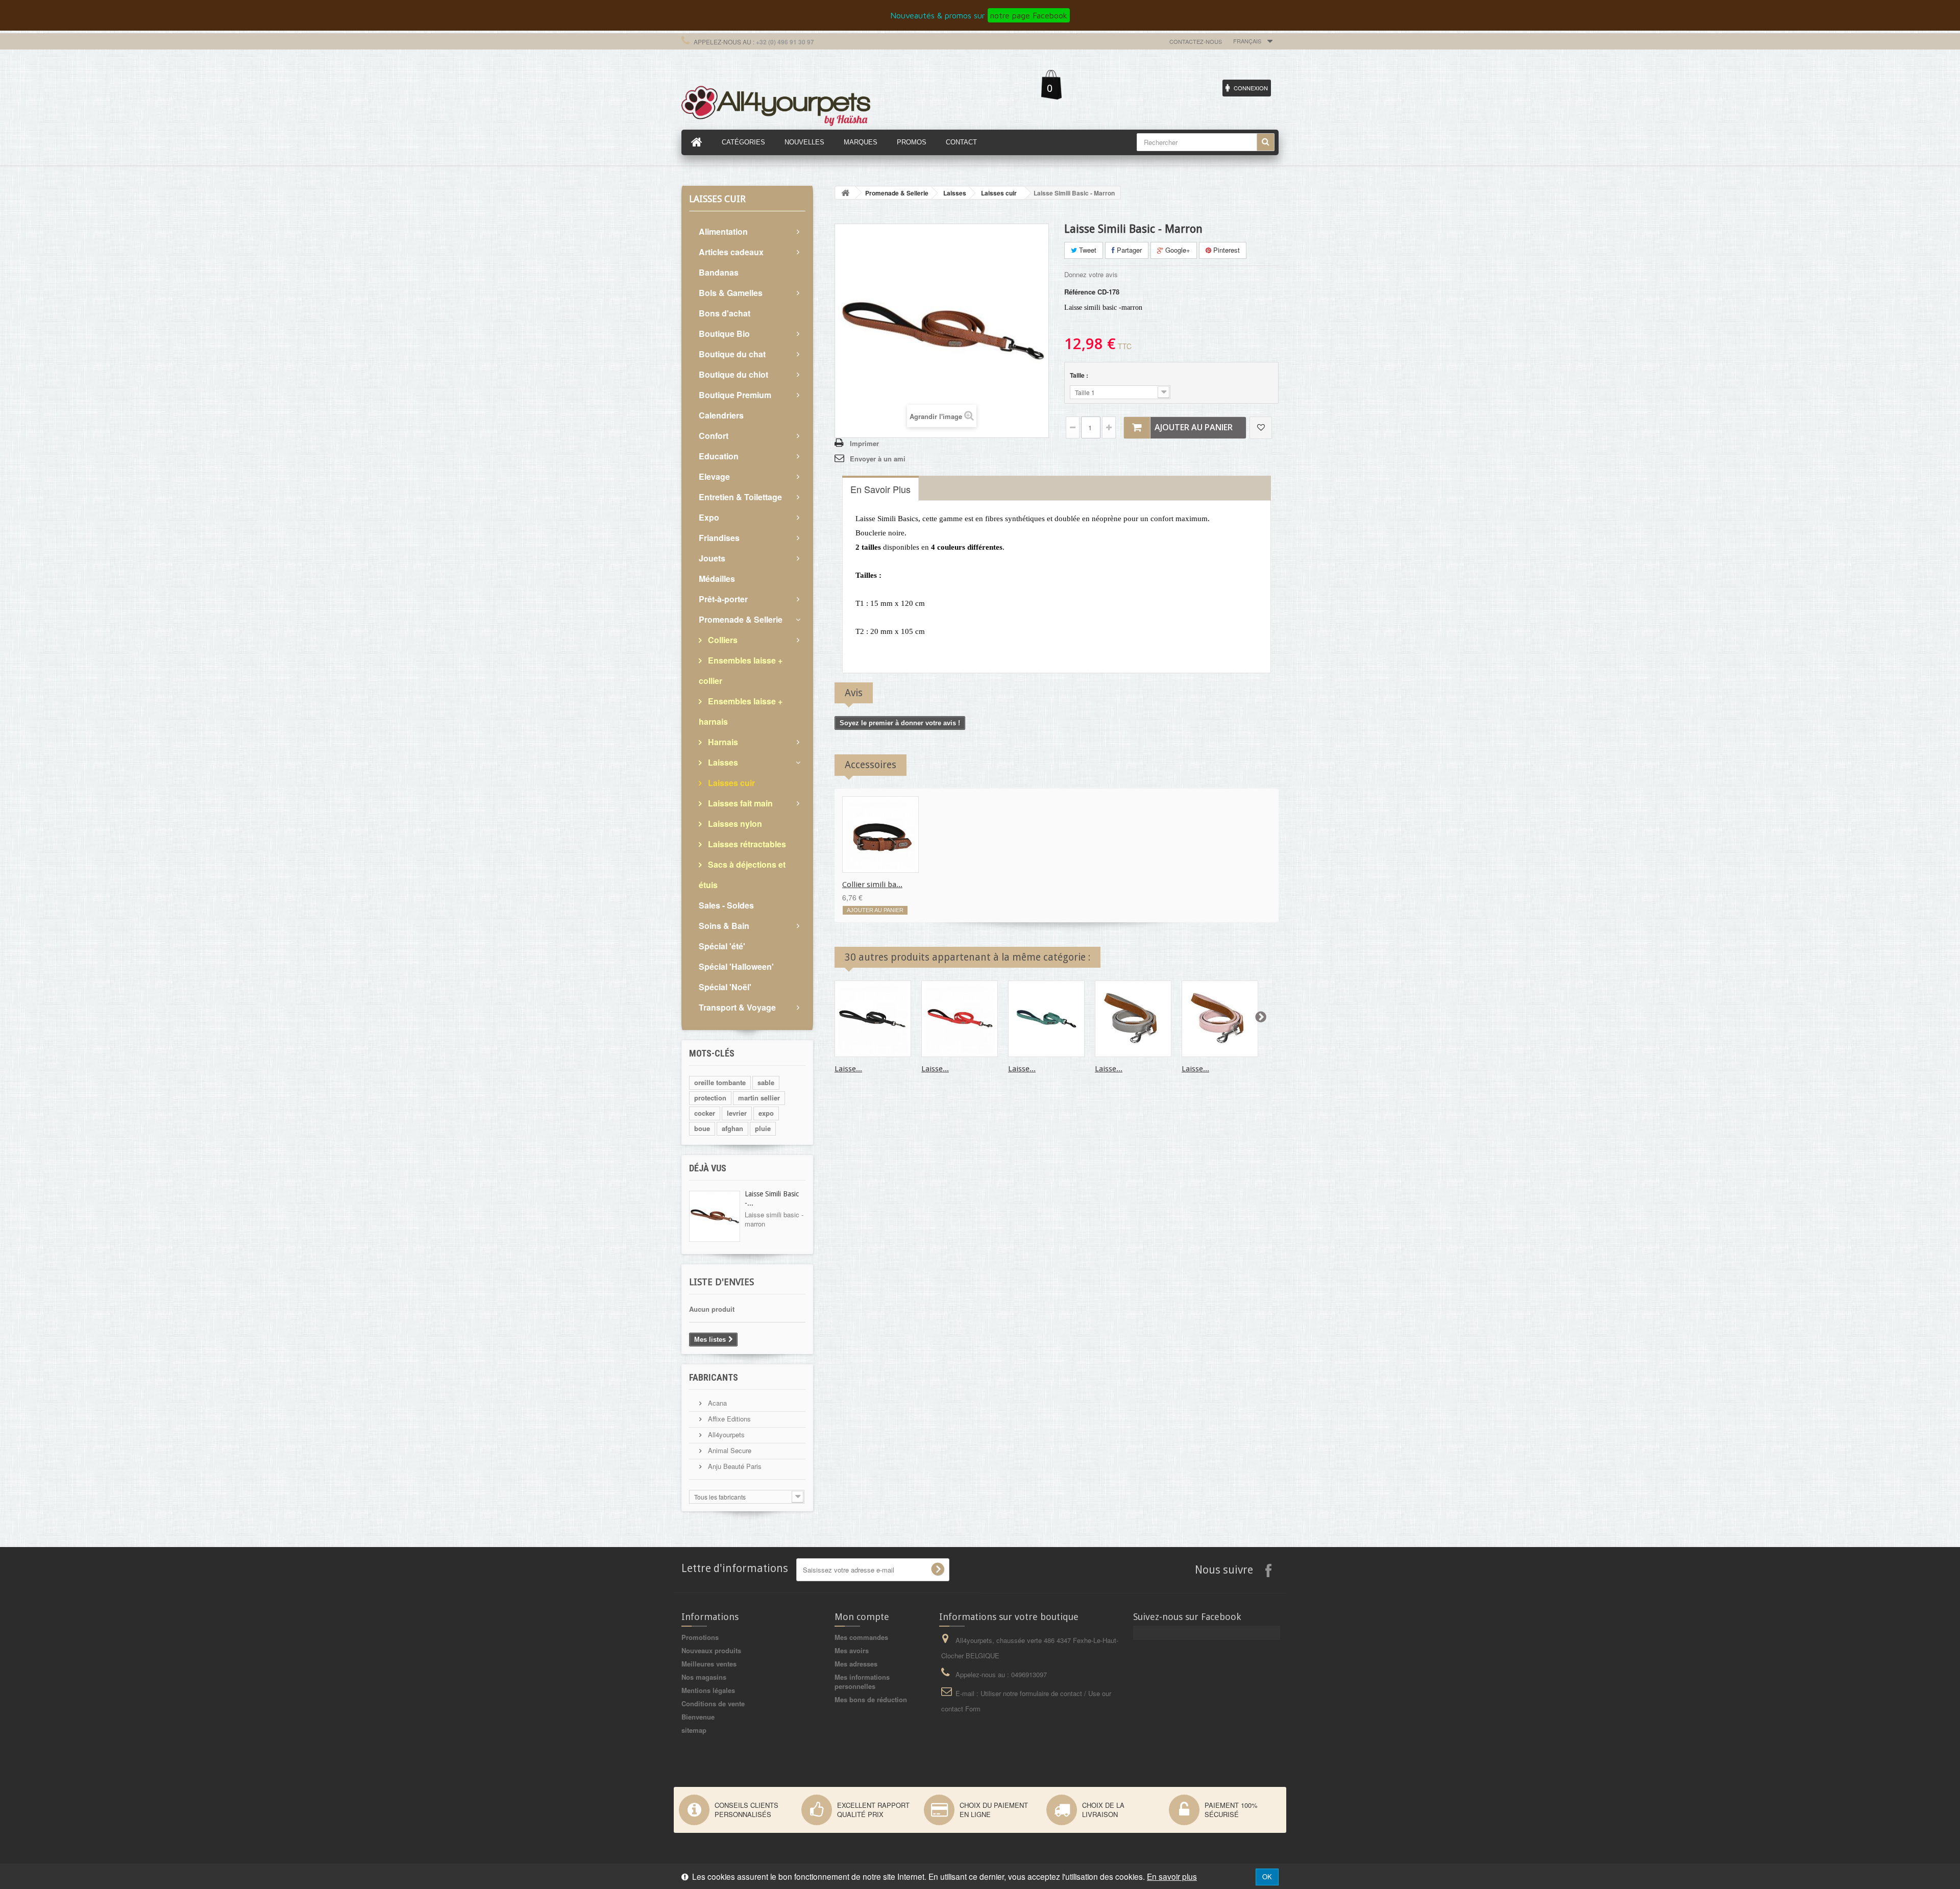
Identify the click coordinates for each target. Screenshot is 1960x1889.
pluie (763, 1128)
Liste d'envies (721, 1282)
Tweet (1087, 250)
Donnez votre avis (1091, 274)
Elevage (714, 476)
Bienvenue (698, 1717)
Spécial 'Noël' (725, 987)
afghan (732, 1128)
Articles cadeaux (731, 252)
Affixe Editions (728, 1419)
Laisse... (848, 1069)
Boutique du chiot (733, 374)
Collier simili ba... (872, 885)
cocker (705, 1113)
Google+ (1177, 250)
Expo (709, 517)
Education (719, 456)
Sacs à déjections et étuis (742, 875)
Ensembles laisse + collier (741, 670)
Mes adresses (856, 1664)
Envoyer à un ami (878, 459)
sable (766, 1082)
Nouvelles (804, 142)
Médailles (717, 579)
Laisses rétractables (746, 844)
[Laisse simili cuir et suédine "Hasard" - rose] (1220, 1019)
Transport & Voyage (737, 1007)
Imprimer (864, 443)
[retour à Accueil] (845, 193)
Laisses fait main (739, 803)
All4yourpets (725, 1434)
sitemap (694, 1730)
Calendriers (721, 415)
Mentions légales (708, 1690)
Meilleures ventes (709, 1664)
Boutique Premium (735, 395)
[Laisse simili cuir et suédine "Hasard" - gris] (1133, 1019)
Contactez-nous (1196, 41)
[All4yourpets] (776, 105)
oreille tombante (720, 1082)
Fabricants (714, 1377)
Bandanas (719, 272)
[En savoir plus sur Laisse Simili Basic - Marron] (715, 1216)
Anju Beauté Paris (734, 1466)
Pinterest (1226, 250)
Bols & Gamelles (731, 293)
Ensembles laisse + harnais (741, 711)
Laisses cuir (730, 783)
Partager (1128, 250)
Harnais (722, 742)
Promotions (700, 1637)
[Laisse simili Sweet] (1046, 1019)
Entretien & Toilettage (740, 497)
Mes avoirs (852, 1650)
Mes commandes (861, 1637)
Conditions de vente (713, 1703)
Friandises (719, 538)
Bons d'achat (725, 313)
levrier (737, 1113)
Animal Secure (729, 1450)
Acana (716, 1403)
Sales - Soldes (726, 905)
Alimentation (723, 231)
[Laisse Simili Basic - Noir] (873, 1019)
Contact (961, 142)
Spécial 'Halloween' (736, 966)
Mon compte (862, 1617)
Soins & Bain (724, 926)
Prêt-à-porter (723, 599)
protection (710, 1098)
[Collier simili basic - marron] (880, 835)
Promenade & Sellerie (741, 619)
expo (766, 1113)
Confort (714, 436)
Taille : (1080, 375)
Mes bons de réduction (871, 1699)
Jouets (712, 558)
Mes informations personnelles (862, 1682)
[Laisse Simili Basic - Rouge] (960, 1019)
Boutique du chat (732, 354)
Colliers (722, 640)
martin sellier (759, 1098)
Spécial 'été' (722, 946)
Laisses (722, 762)
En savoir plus (1172, 1876)
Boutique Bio (724, 334)
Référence (1080, 292)
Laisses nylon (734, 824)
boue (702, 1128)
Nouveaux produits (711, 1650)
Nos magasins (704, 1677)
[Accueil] (697, 142)
